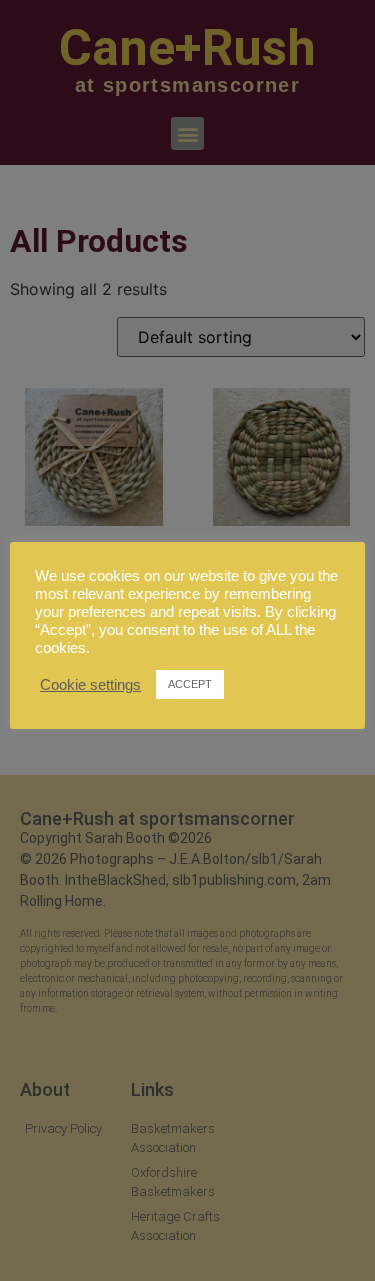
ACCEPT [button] (190, 684)
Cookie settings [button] (90, 685)
